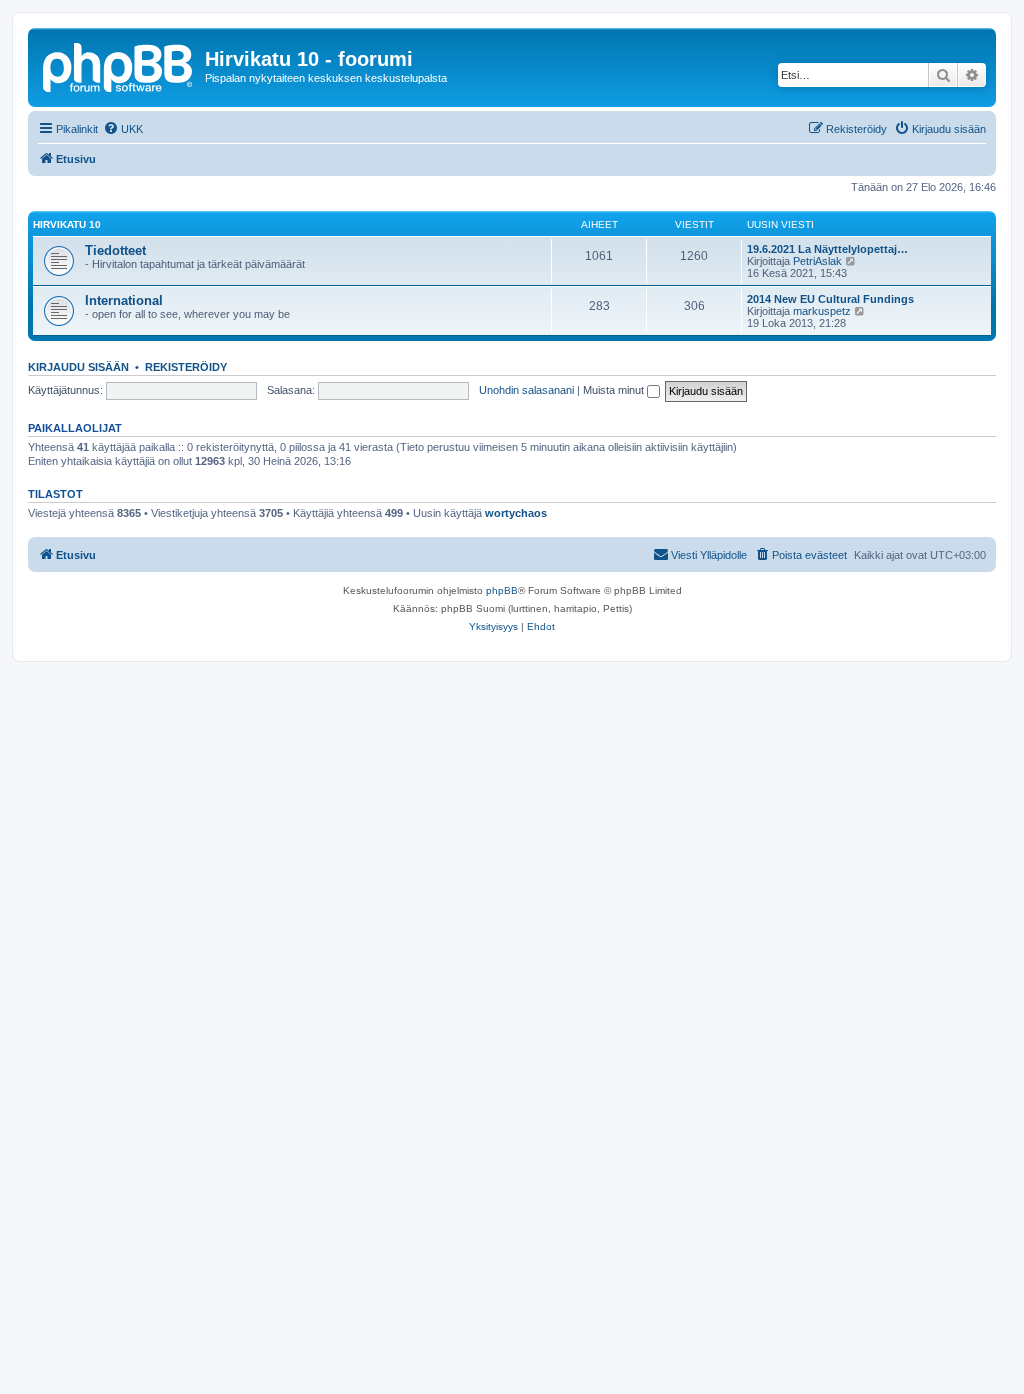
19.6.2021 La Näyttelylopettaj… (827, 249)
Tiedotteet (115, 250)
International (124, 300)
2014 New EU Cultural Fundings (830, 299)
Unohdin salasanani (526, 390)
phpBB (502, 590)
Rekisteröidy (186, 367)
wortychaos (516, 513)
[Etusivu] (119, 65)
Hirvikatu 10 (67, 224)
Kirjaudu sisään (78, 367)
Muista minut (615, 390)
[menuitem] (123, 129)
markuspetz (822, 311)
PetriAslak (817, 261)
